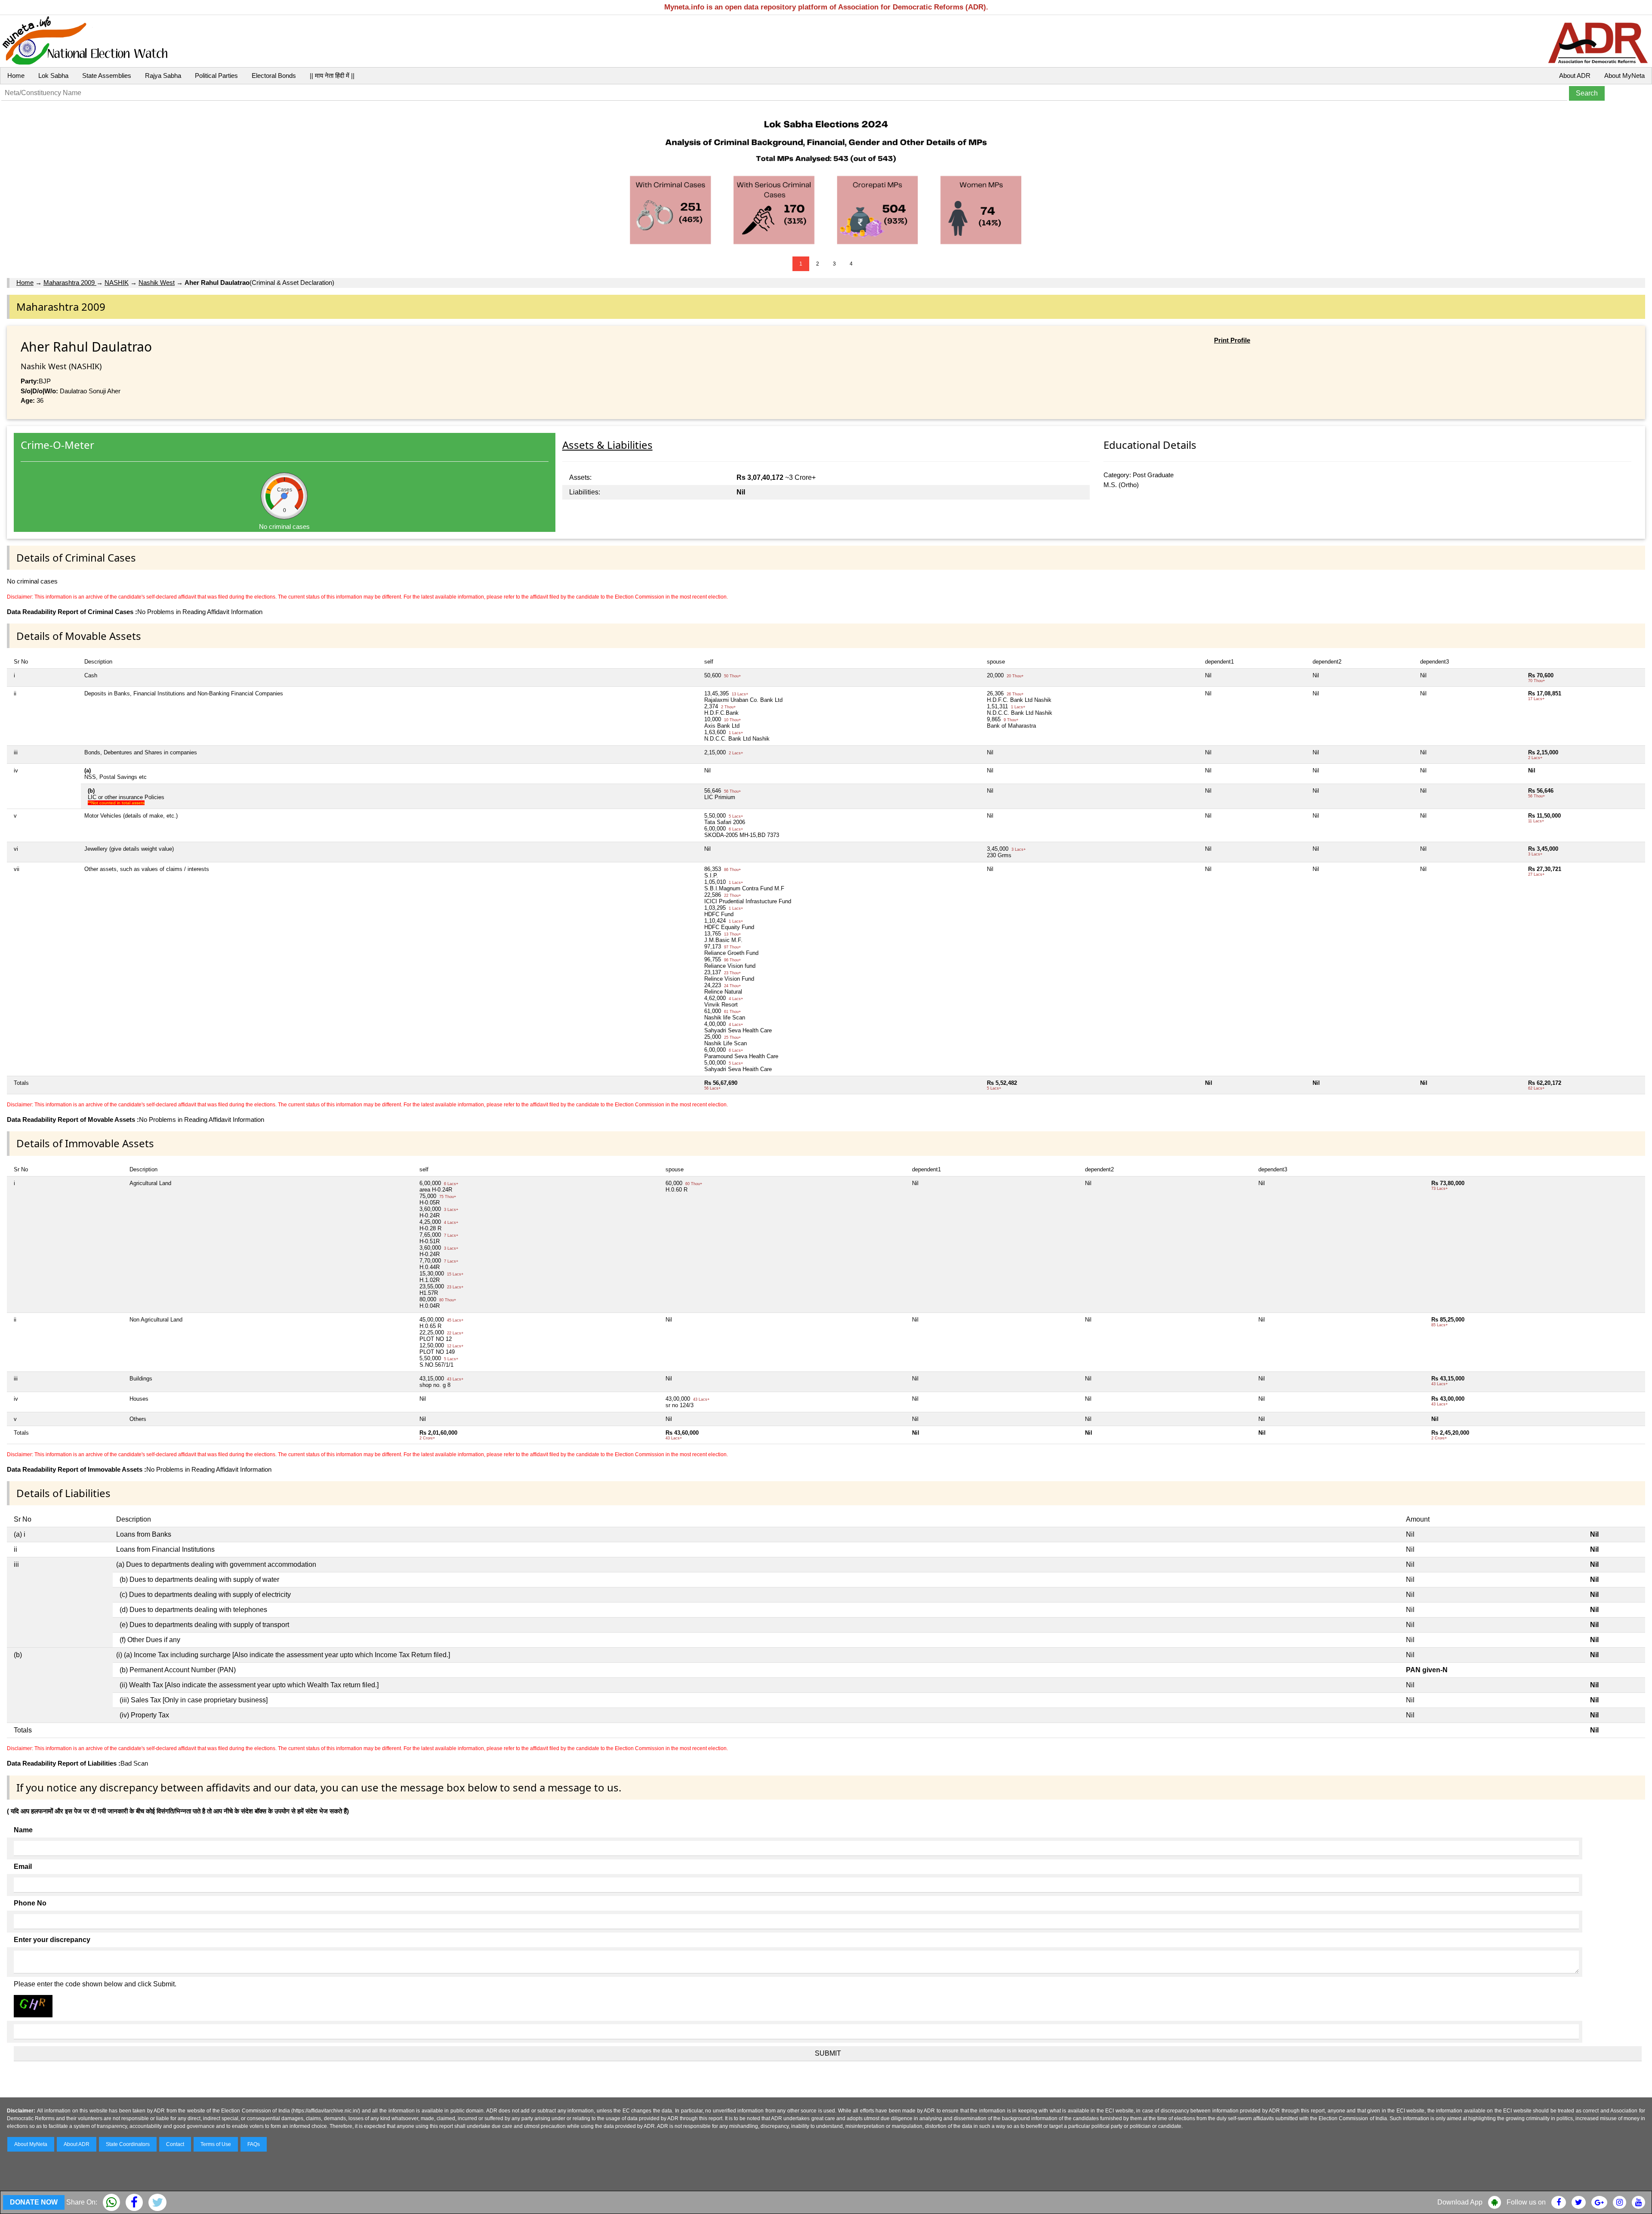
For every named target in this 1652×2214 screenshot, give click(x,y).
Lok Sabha (53, 76)
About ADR (1575, 76)
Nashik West (157, 283)
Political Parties (216, 76)
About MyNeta (1624, 76)
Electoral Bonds (274, 76)
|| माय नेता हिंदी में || (332, 76)
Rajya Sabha (163, 76)
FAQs (254, 2144)
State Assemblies (107, 76)
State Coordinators (128, 2144)
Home (16, 76)
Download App (1460, 2202)
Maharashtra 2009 (70, 283)
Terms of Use (216, 2144)
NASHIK (117, 283)
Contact (175, 2144)
